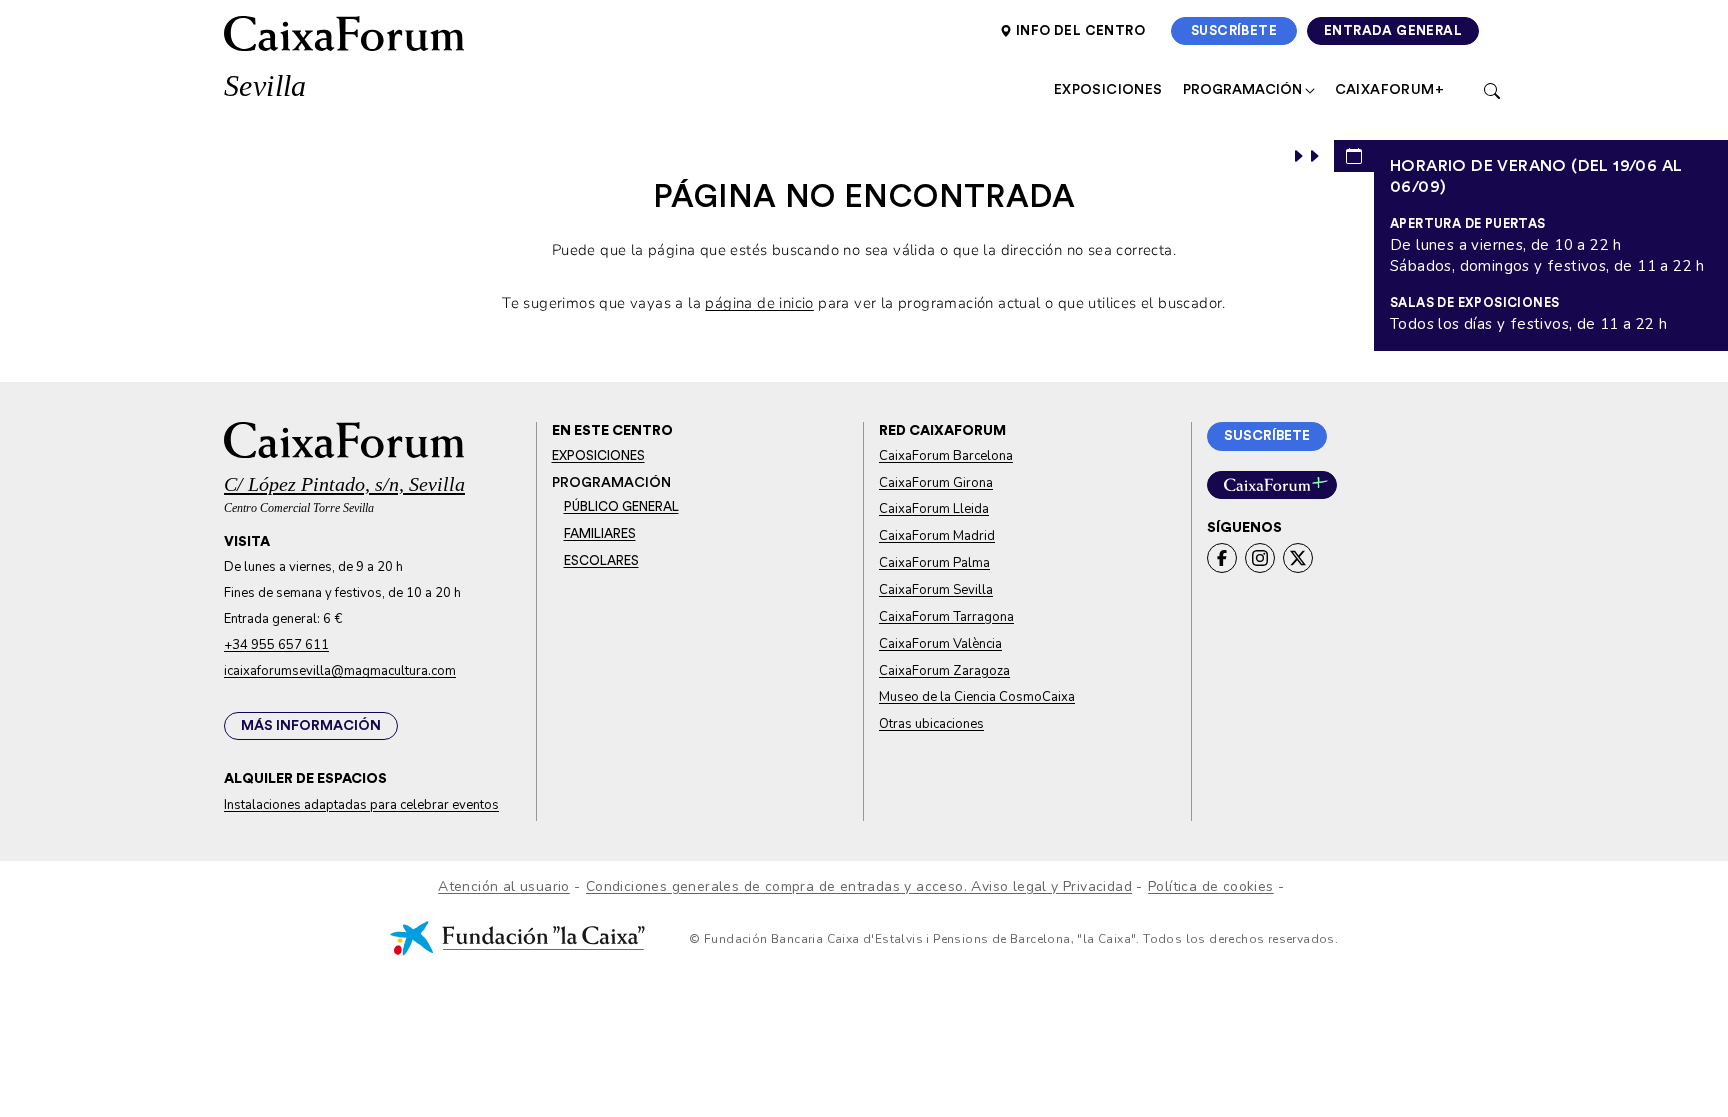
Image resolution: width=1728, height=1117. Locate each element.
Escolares (601, 561)
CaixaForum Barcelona (946, 456)
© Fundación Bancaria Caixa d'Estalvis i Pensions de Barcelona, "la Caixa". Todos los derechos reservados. (1012, 939)
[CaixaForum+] (1272, 485)
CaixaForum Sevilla (936, 590)
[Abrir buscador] (1492, 90)
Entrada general (1401, 30)
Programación (1244, 90)
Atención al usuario (504, 886)
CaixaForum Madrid (937, 536)
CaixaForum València (940, 644)
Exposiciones (1108, 90)
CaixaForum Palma (934, 563)
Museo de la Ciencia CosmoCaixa (977, 697)
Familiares (600, 534)
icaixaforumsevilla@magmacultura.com (340, 671)
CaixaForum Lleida (934, 509)
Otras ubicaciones (931, 724)
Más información (310, 725)
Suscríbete (1244, 30)
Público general (621, 507)
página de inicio (759, 303)
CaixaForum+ (1389, 90)
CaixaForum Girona (936, 483)
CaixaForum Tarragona (946, 617)
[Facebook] (1222, 558)
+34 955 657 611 (276, 645)
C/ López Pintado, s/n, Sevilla (344, 484)
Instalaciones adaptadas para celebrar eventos (361, 805)
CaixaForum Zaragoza (944, 671)
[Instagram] (1260, 558)
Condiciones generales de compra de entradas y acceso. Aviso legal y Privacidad (859, 886)
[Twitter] (1298, 558)
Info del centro (1080, 31)
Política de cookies (1211, 886)
